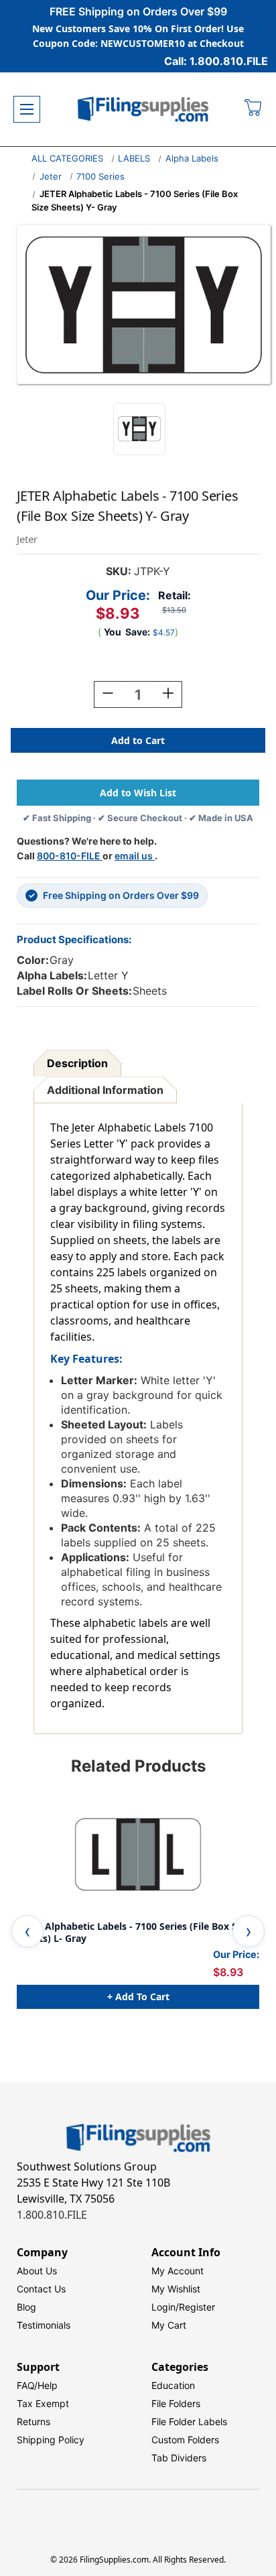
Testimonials (44, 2325)
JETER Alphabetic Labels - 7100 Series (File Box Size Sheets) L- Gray (133, 1932)
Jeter (51, 176)
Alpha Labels (192, 158)
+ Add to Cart (138, 1997)
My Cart (169, 2325)
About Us (37, 2271)
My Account (178, 2271)
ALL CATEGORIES (67, 158)
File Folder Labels (189, 2421)
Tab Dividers (179, 2458)
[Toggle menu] (27, 109)
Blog (26, 2307)
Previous (27, 1931)
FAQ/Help (37, 2385)
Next (249, 1931)
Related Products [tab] (138, 1766)
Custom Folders (185, 2440)
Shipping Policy (51, 2440)
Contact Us (41, 2289)
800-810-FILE (70, 856)
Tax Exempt (43, 2403)
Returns (33, 2421)
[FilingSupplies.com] (143, 110)
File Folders (176, 2403)
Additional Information (105, 1090)
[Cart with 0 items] (254, 109)
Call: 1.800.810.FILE (216, 61)
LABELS (134, 158)
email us (135, 856)
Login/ (165, 2307)
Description (77, 1063)
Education (173, 2385)
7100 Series (100, 176)
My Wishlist (176, 2289)
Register (197, 2307)
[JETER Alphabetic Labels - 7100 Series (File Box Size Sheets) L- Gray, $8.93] (138, 1854)
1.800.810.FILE (52, 2215)
